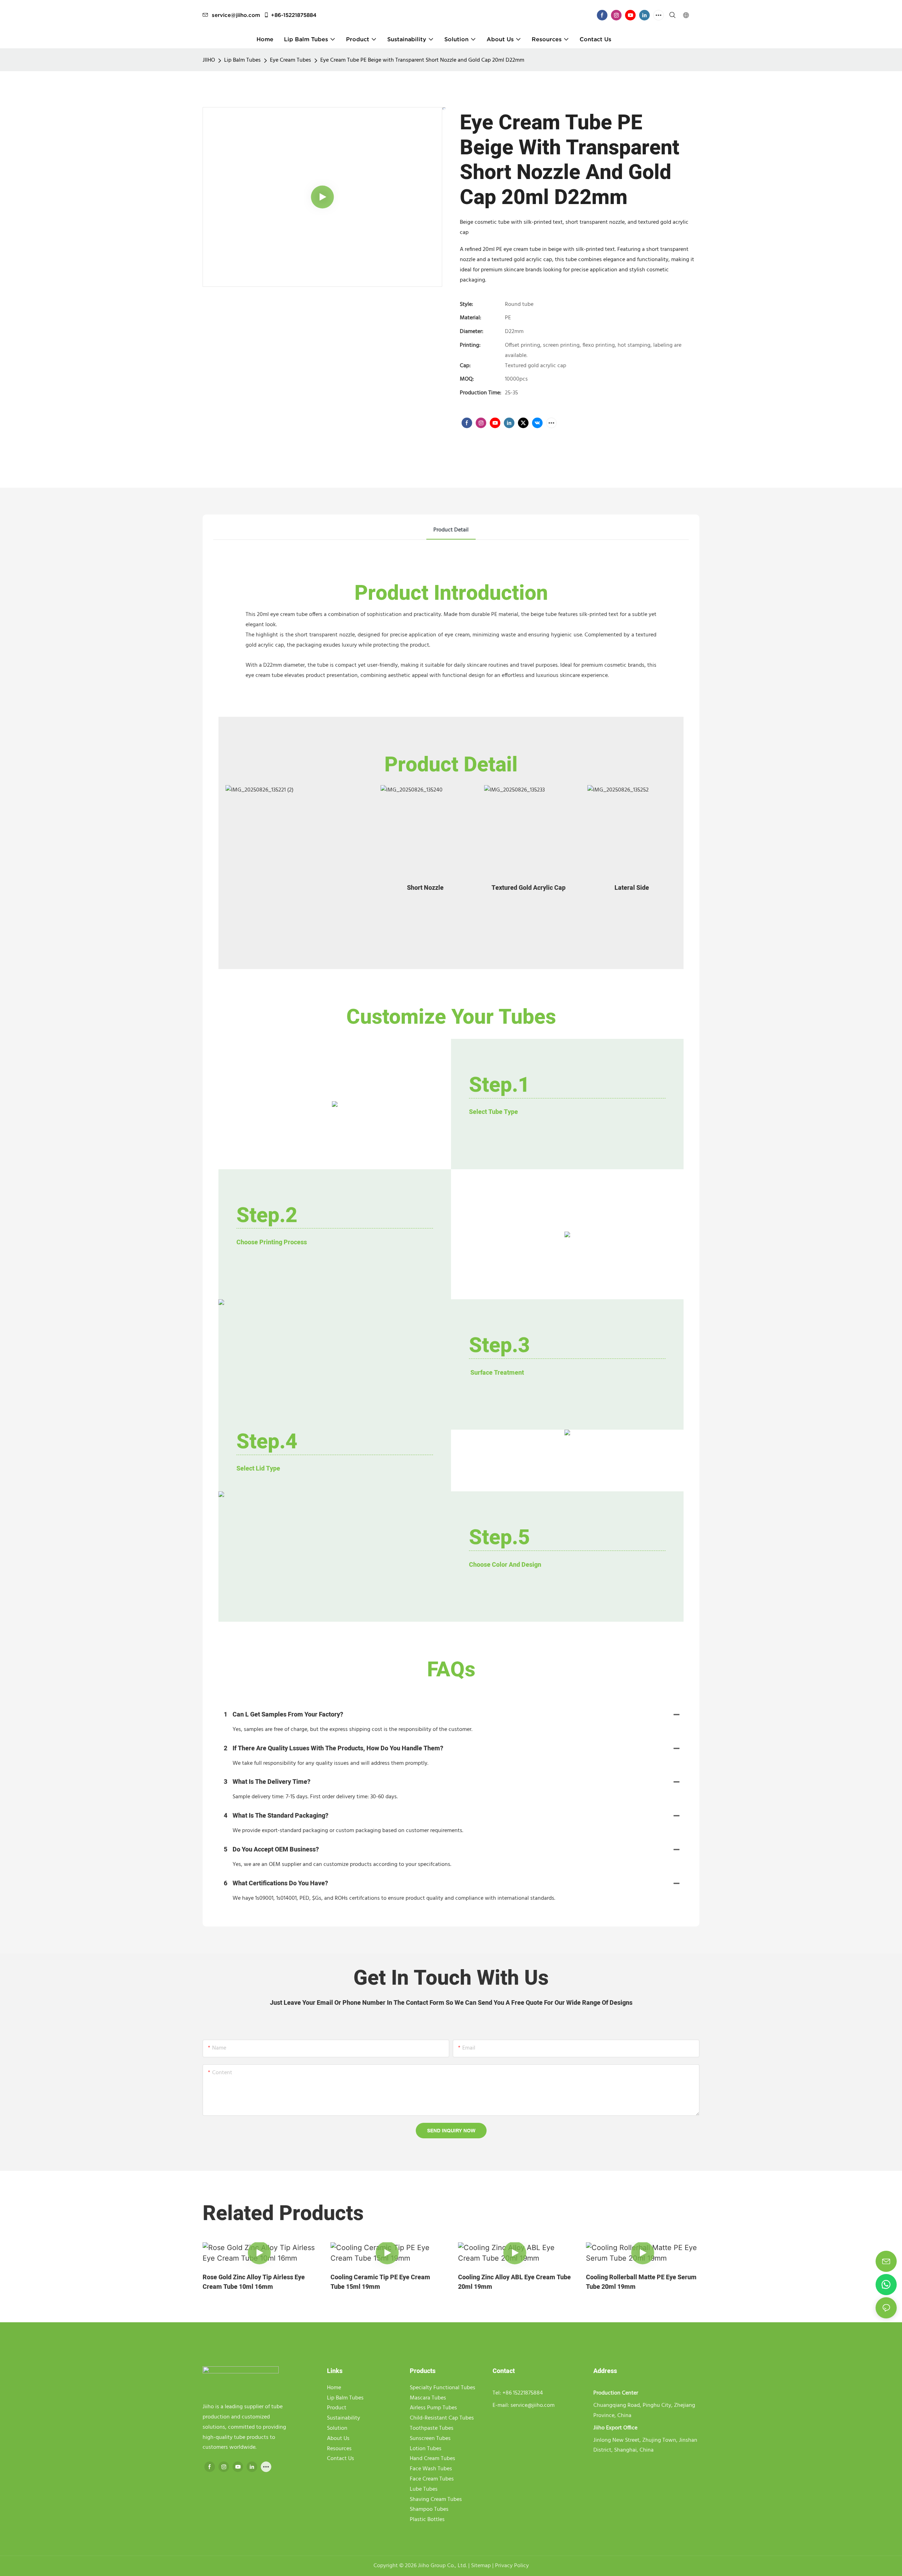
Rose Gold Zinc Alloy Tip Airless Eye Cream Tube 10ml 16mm (254, 2282)
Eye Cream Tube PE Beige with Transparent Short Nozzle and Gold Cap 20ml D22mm (422, 60)
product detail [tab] (451, 530)
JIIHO (209, 60)
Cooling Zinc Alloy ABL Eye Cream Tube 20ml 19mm (514, 2282)
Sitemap (482, 2566)
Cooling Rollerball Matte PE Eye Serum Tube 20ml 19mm (641, 2282)
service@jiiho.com (236, 15)
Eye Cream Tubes (291, 60)
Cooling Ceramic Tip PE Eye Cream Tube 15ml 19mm (380, 2282)
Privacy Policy (512, 2566)
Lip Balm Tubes (242, 60)
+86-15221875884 (294, 15)
